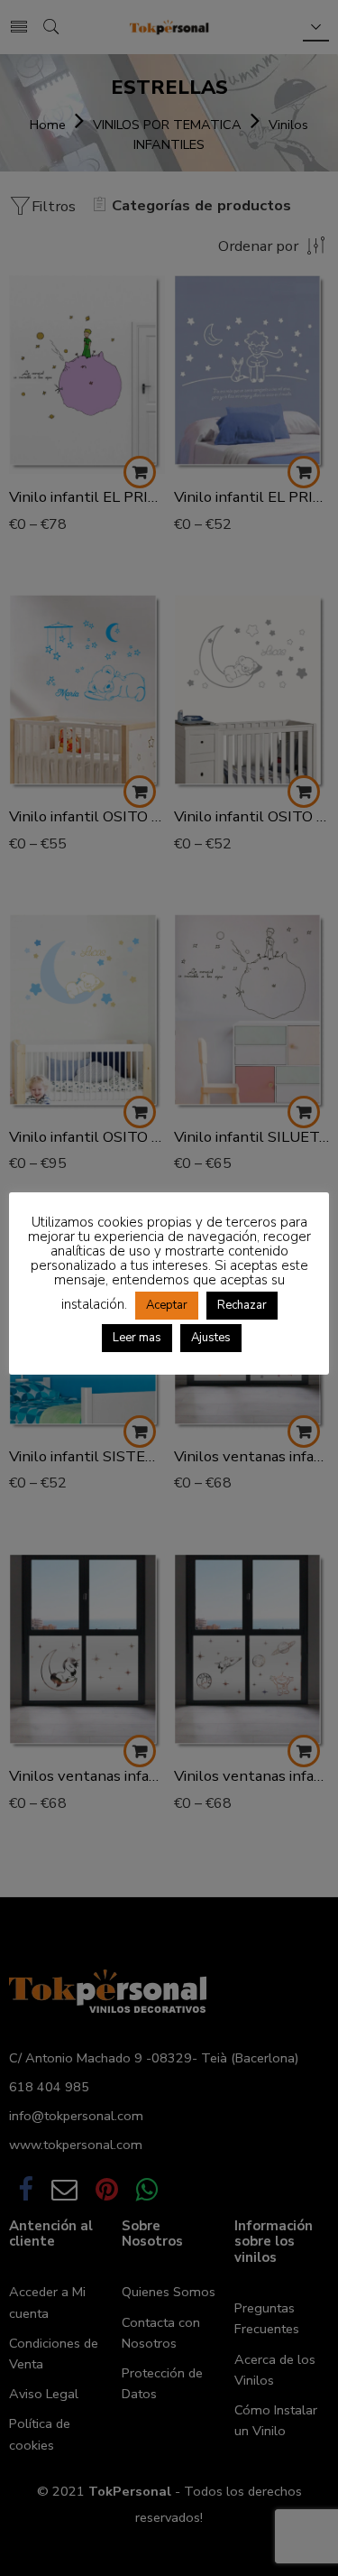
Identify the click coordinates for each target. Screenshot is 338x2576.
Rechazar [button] (242, 1305)
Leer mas (137, 1338)
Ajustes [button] (211, 1338)
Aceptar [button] (167, 1305)
